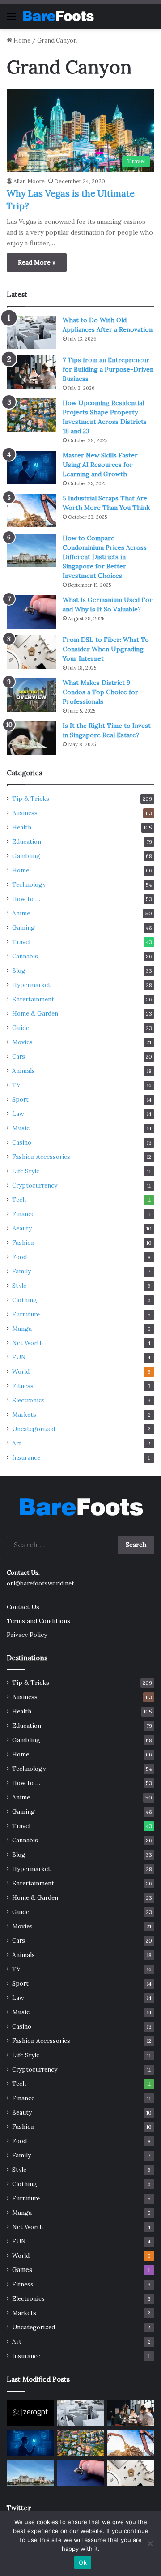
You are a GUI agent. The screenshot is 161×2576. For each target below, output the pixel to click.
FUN (19, 1357)
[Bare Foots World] (58, 16)
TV (16, 1085)
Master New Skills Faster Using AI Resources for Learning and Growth (100, 465)
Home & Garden (35, 1013)
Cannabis (25, 956)
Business (25, 813)
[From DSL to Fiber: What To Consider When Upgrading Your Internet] (31, 652)
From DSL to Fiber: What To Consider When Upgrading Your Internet (106, 649)
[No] (150, 2543)
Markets (24, 1414)
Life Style (26, 1171)
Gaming (23, 927)
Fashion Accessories (41, 1157)
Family (21, 1271)
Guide (21, 1028)
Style (19, 1286)
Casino (22, 1142)
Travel (21, 942)
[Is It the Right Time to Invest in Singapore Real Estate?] (31, 738)
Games (22, 2270)
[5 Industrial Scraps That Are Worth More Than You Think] (31, 511)
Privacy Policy (27, 1635)
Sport (20, 1099)
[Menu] (11, 19)
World (21, 1371)
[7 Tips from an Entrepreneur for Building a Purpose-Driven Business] (31, 372)
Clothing (25, 1300)
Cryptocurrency (35, 1185)
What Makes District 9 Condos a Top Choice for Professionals (100, 692)
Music (21, 1128)
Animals (23, 1071)
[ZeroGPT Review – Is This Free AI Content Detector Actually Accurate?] (30, 2413)
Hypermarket (31, 985)
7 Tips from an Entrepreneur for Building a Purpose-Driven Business (108, 369)
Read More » (37, 262)
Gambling (26, 856)
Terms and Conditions (38, 1621)
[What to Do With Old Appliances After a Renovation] (31, 332)
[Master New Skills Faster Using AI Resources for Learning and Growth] (31, 468)
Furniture (26, 1314)
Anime (21, 913)
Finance (23, 1214)
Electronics (28, 1400)
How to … (26, 899)
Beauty (22, 1228)
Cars (19, 1056)
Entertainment (33, 999)
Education (27, 842)
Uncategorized (34, 1429)
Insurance (26, 1457)
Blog (19, 970)
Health (22, 827)
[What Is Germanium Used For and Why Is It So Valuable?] (31, 612)
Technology (29, 884)
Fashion (23, 1243)
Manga (22, 1329)
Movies (22, 1042)
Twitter (19, 2508)
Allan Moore (29, 181)
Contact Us (23, 1607)
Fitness (23, 1386)
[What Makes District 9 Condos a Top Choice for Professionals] (31, 695)
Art (17, 1443)
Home (21, 41)
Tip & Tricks (31, 799)
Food (19, 1257)
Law (18, 1114)
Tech (19, 1200)
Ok (83, 2563)
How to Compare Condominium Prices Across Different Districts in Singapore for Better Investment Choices (105, 557)
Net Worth (28, 1343)
